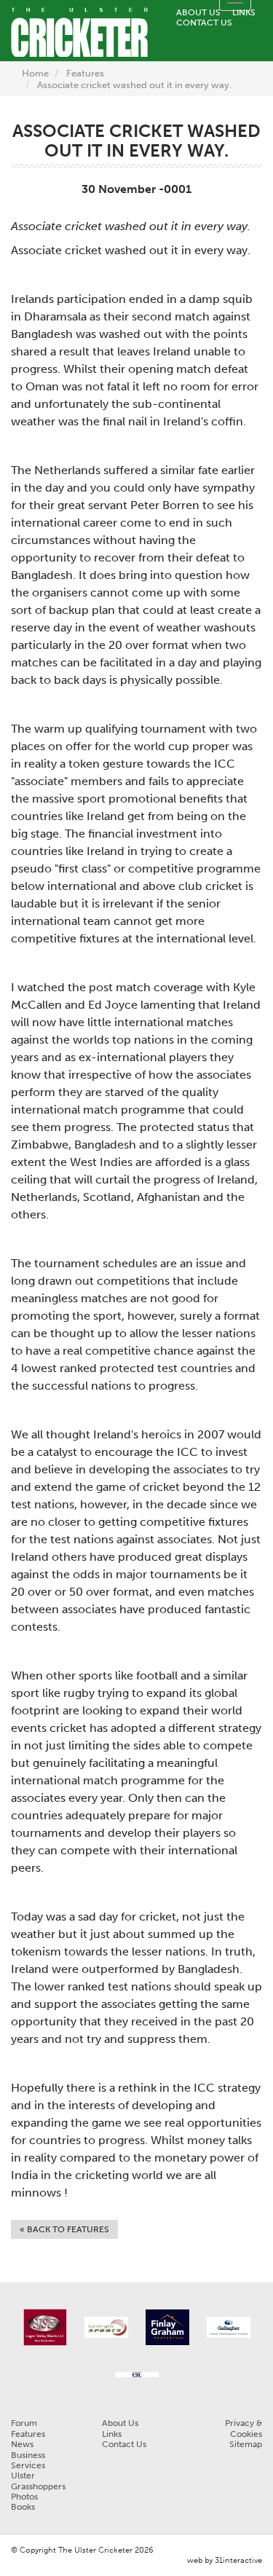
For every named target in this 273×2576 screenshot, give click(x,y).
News (22, 2444)
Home (35, 73)
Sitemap (246, 2444)
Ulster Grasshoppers (38, 2481)
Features (85, 73)
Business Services (28, 2460)
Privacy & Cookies (244, 2428)
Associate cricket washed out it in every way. (134, 85)
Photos (24, 2497)
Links (244, 12)
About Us (198, 12)
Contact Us (204, 23)
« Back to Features (64, 2229)
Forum (24, 2423)
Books (23, 2507)
